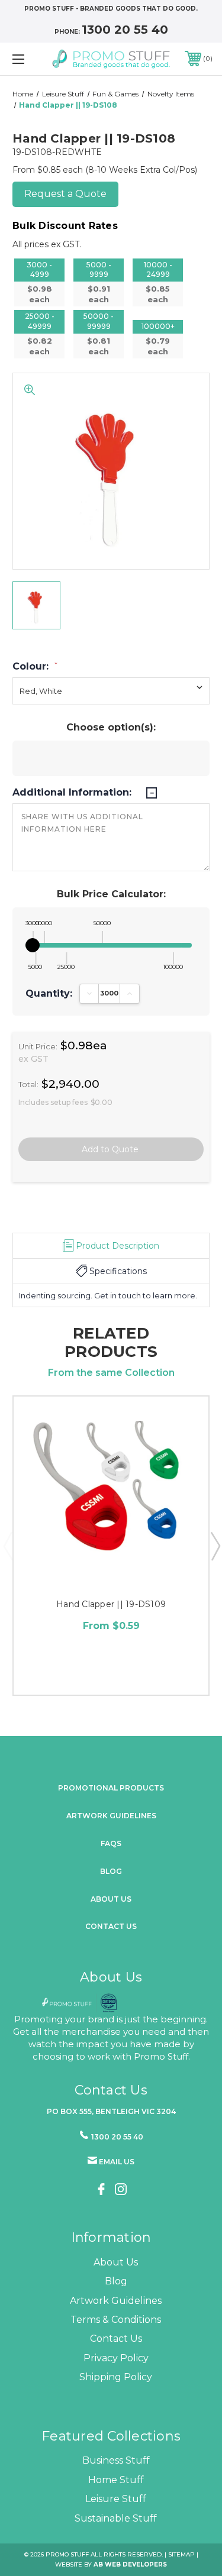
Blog (111, 1871)
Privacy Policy (116, 2358)
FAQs (111, 1843)
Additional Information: (73, 793)
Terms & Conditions (116, 2320)
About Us (116, 2262)
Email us (117, 2162)
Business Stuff (116, 2460)
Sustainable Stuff (116, 2518)
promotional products (111, 1788)
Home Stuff (116, 2480)
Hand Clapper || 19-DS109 (111, 1604)
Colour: (35, 667)
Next (215, 1546)
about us (111, 1899)
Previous (8, 1546)
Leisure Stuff (116, 2499)
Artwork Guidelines (111, 1816)
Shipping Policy (116, 2377)
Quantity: (49, 994)
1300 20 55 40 (125, 30)
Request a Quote (65, 194)
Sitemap (181, 2554)
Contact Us (111, 1926)
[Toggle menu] (32, 59)
